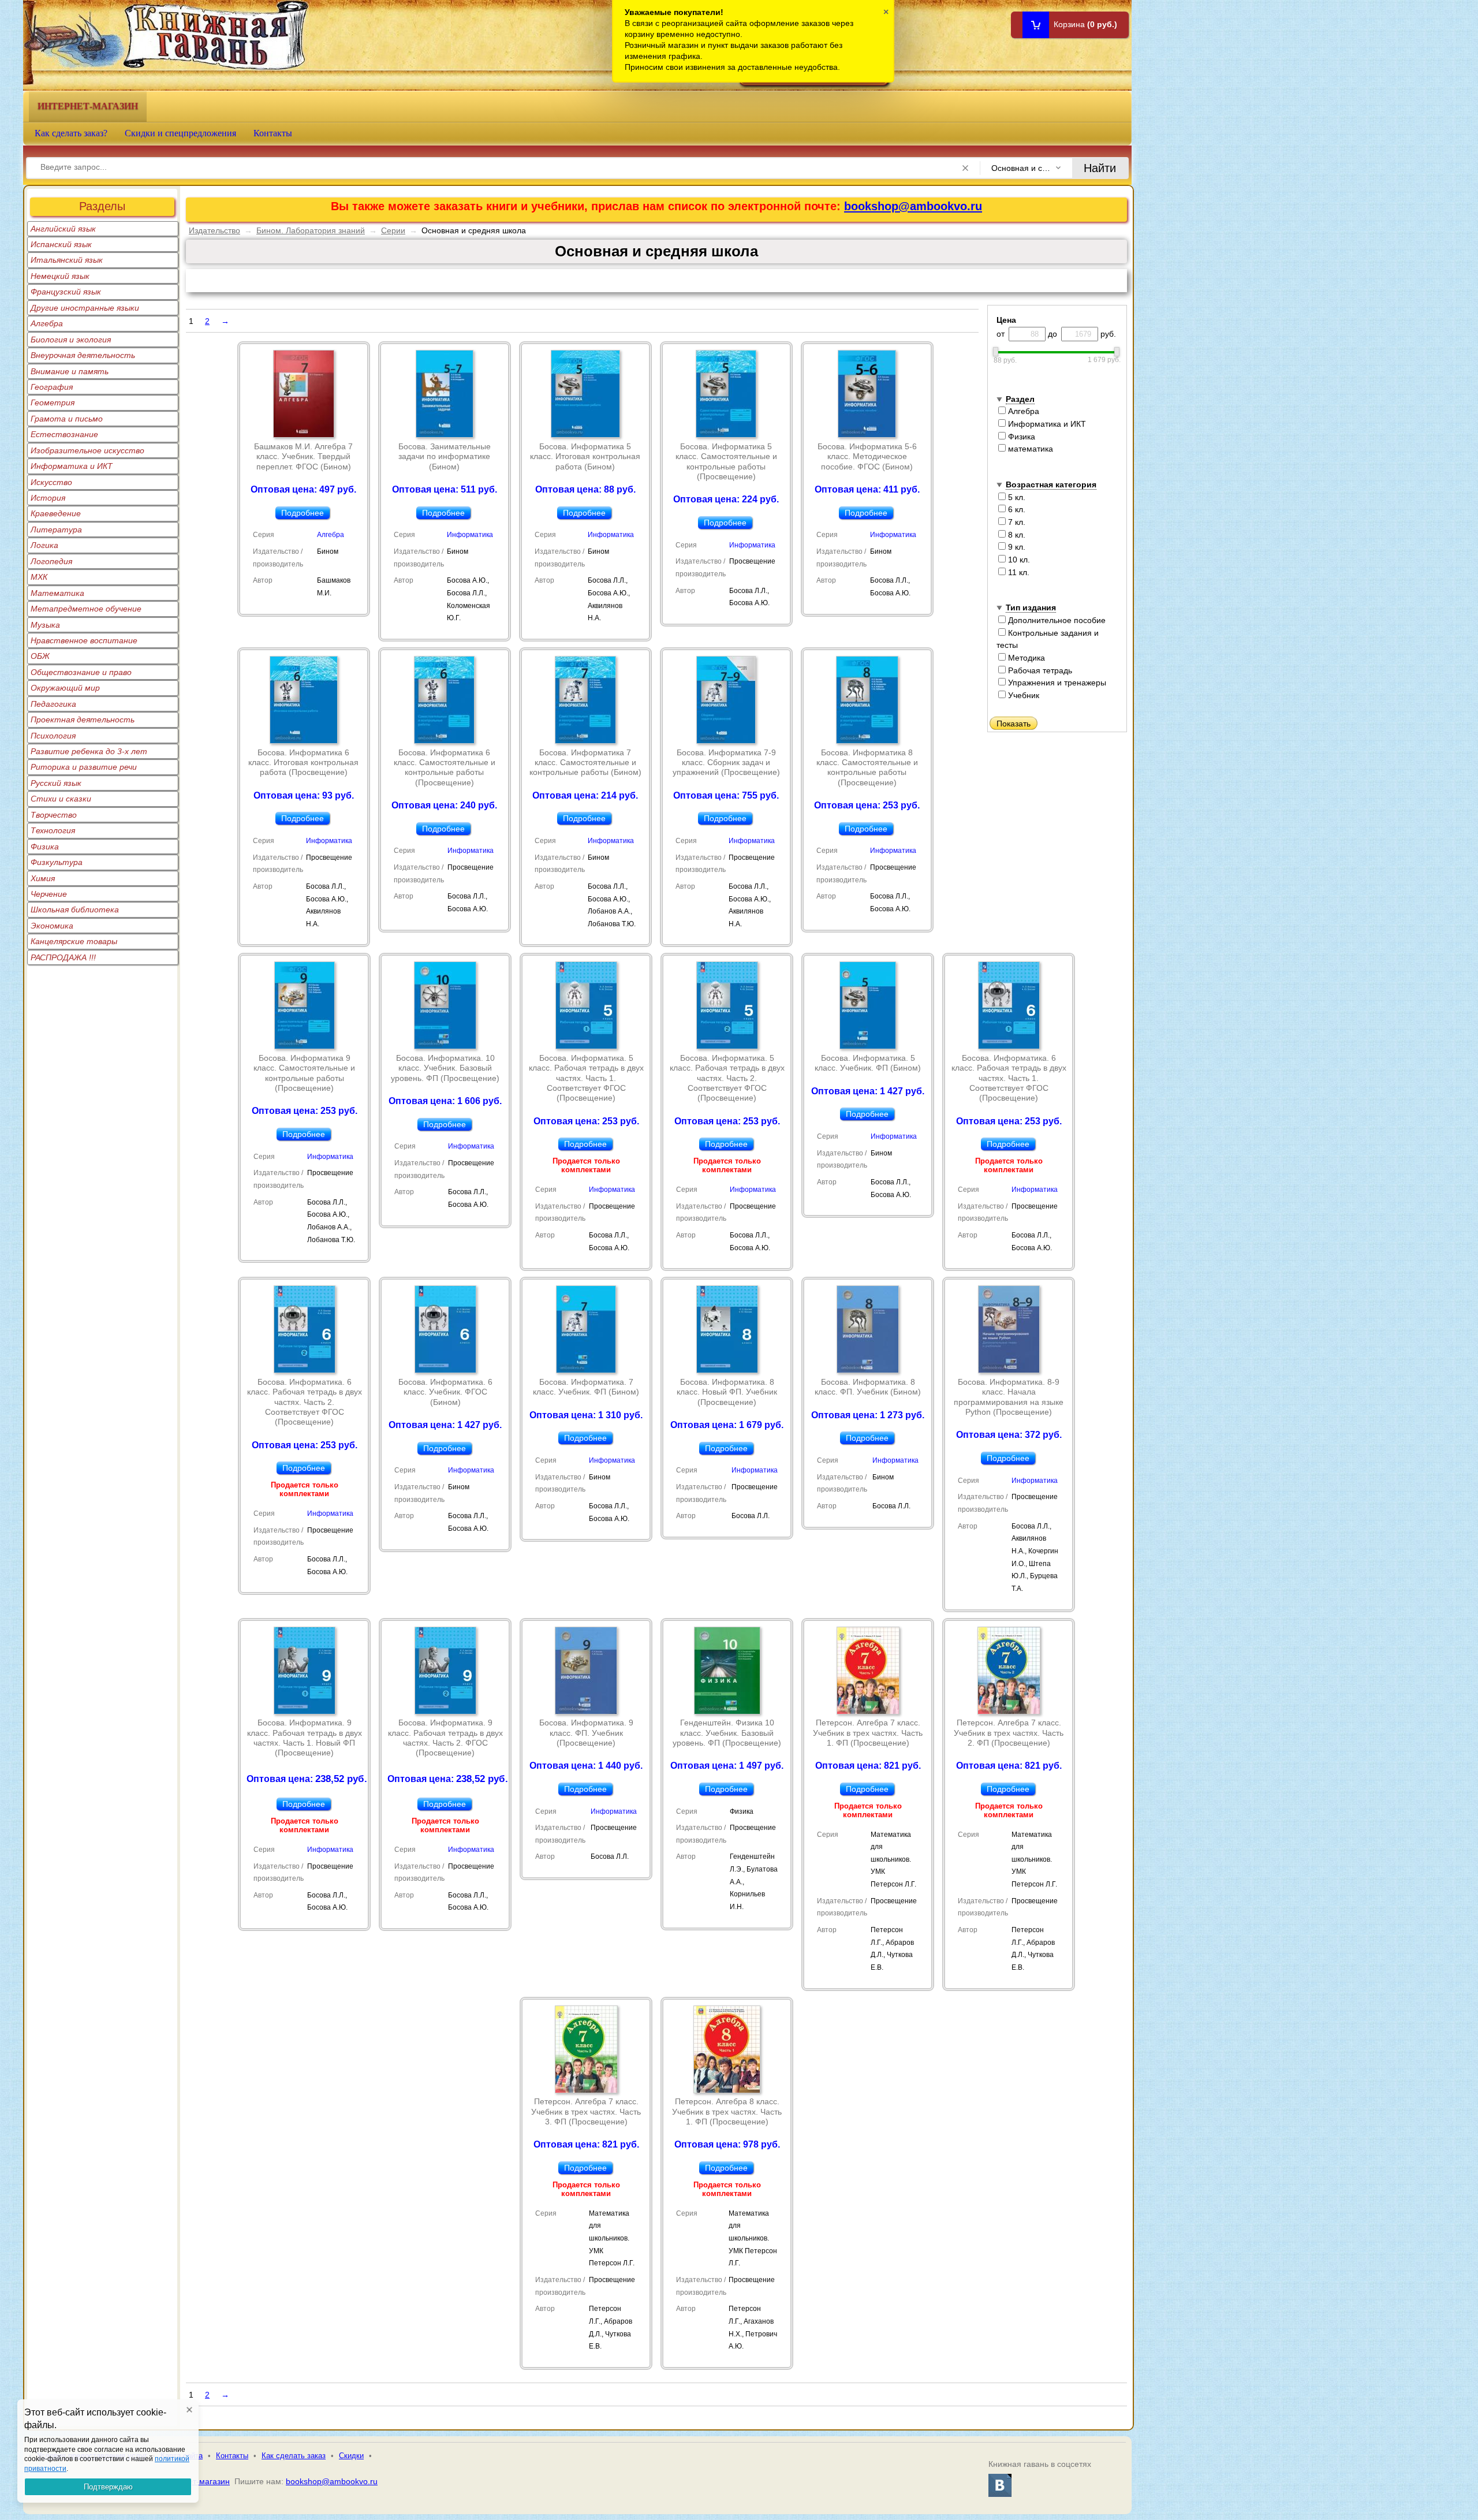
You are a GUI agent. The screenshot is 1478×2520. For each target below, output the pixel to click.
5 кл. (1016, 497)
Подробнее (303, 513)
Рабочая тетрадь (1039, 670)
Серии (393, 230)
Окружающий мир (65, 688)
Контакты (273, 133)
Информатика (470, 535)
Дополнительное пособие (1056, 620)
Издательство (214, 230)
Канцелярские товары (74, 941)
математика (1029, 449)
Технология (53, 830)
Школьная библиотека (75, 909)
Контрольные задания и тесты (1048, 639)
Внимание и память (70, 371)
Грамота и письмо (67, 419)
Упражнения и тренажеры (1056, 683)
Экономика (52, 926)
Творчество (54, 815)
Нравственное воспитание (84, 640)
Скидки (351, 2456)
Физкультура (57, 862)
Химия (43, 878)
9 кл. (1016, 547)
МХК (39, 577)
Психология (53, 736)
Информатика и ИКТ (72, 466)
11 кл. (1018, 572)
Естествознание (64, 434)
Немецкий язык (60, 276)
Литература (56, 530)
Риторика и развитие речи (84, 767)
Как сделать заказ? (71, 133)
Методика (1025, 658)
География (52, 387)
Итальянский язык (67, 260)
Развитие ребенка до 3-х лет (89, 751)
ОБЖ (40, 656)
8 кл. (1016, 535)
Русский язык (56, 783)
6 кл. (1016, 509)
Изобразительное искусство (87, 450)
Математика (57, 593)
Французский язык (66, 292)
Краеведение (56, 513)
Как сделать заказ (294, 2456)
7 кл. (1016, 522)
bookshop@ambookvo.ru (913, 206)
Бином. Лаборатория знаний (311, 230)
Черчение (49, 894)
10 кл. (1018, 560)
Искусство (51, 482)
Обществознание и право (81, 672)
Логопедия (51, 561)
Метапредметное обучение (86, 609)
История (48, 498)
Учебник (1022, 695)
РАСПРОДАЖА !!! (63, 957)
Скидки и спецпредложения (180, 133)
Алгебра (47, 323)
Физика (45, 847)
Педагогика (53, 704)
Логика (44, 545)
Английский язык (63, 229)
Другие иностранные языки (85, 308)
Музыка (45, 625)
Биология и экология (71, 340)
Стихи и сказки (61, 799)
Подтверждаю (108, 2487)
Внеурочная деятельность (83, 355)
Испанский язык (61, 244)
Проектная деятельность (83, 720)
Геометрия (53, 402)
